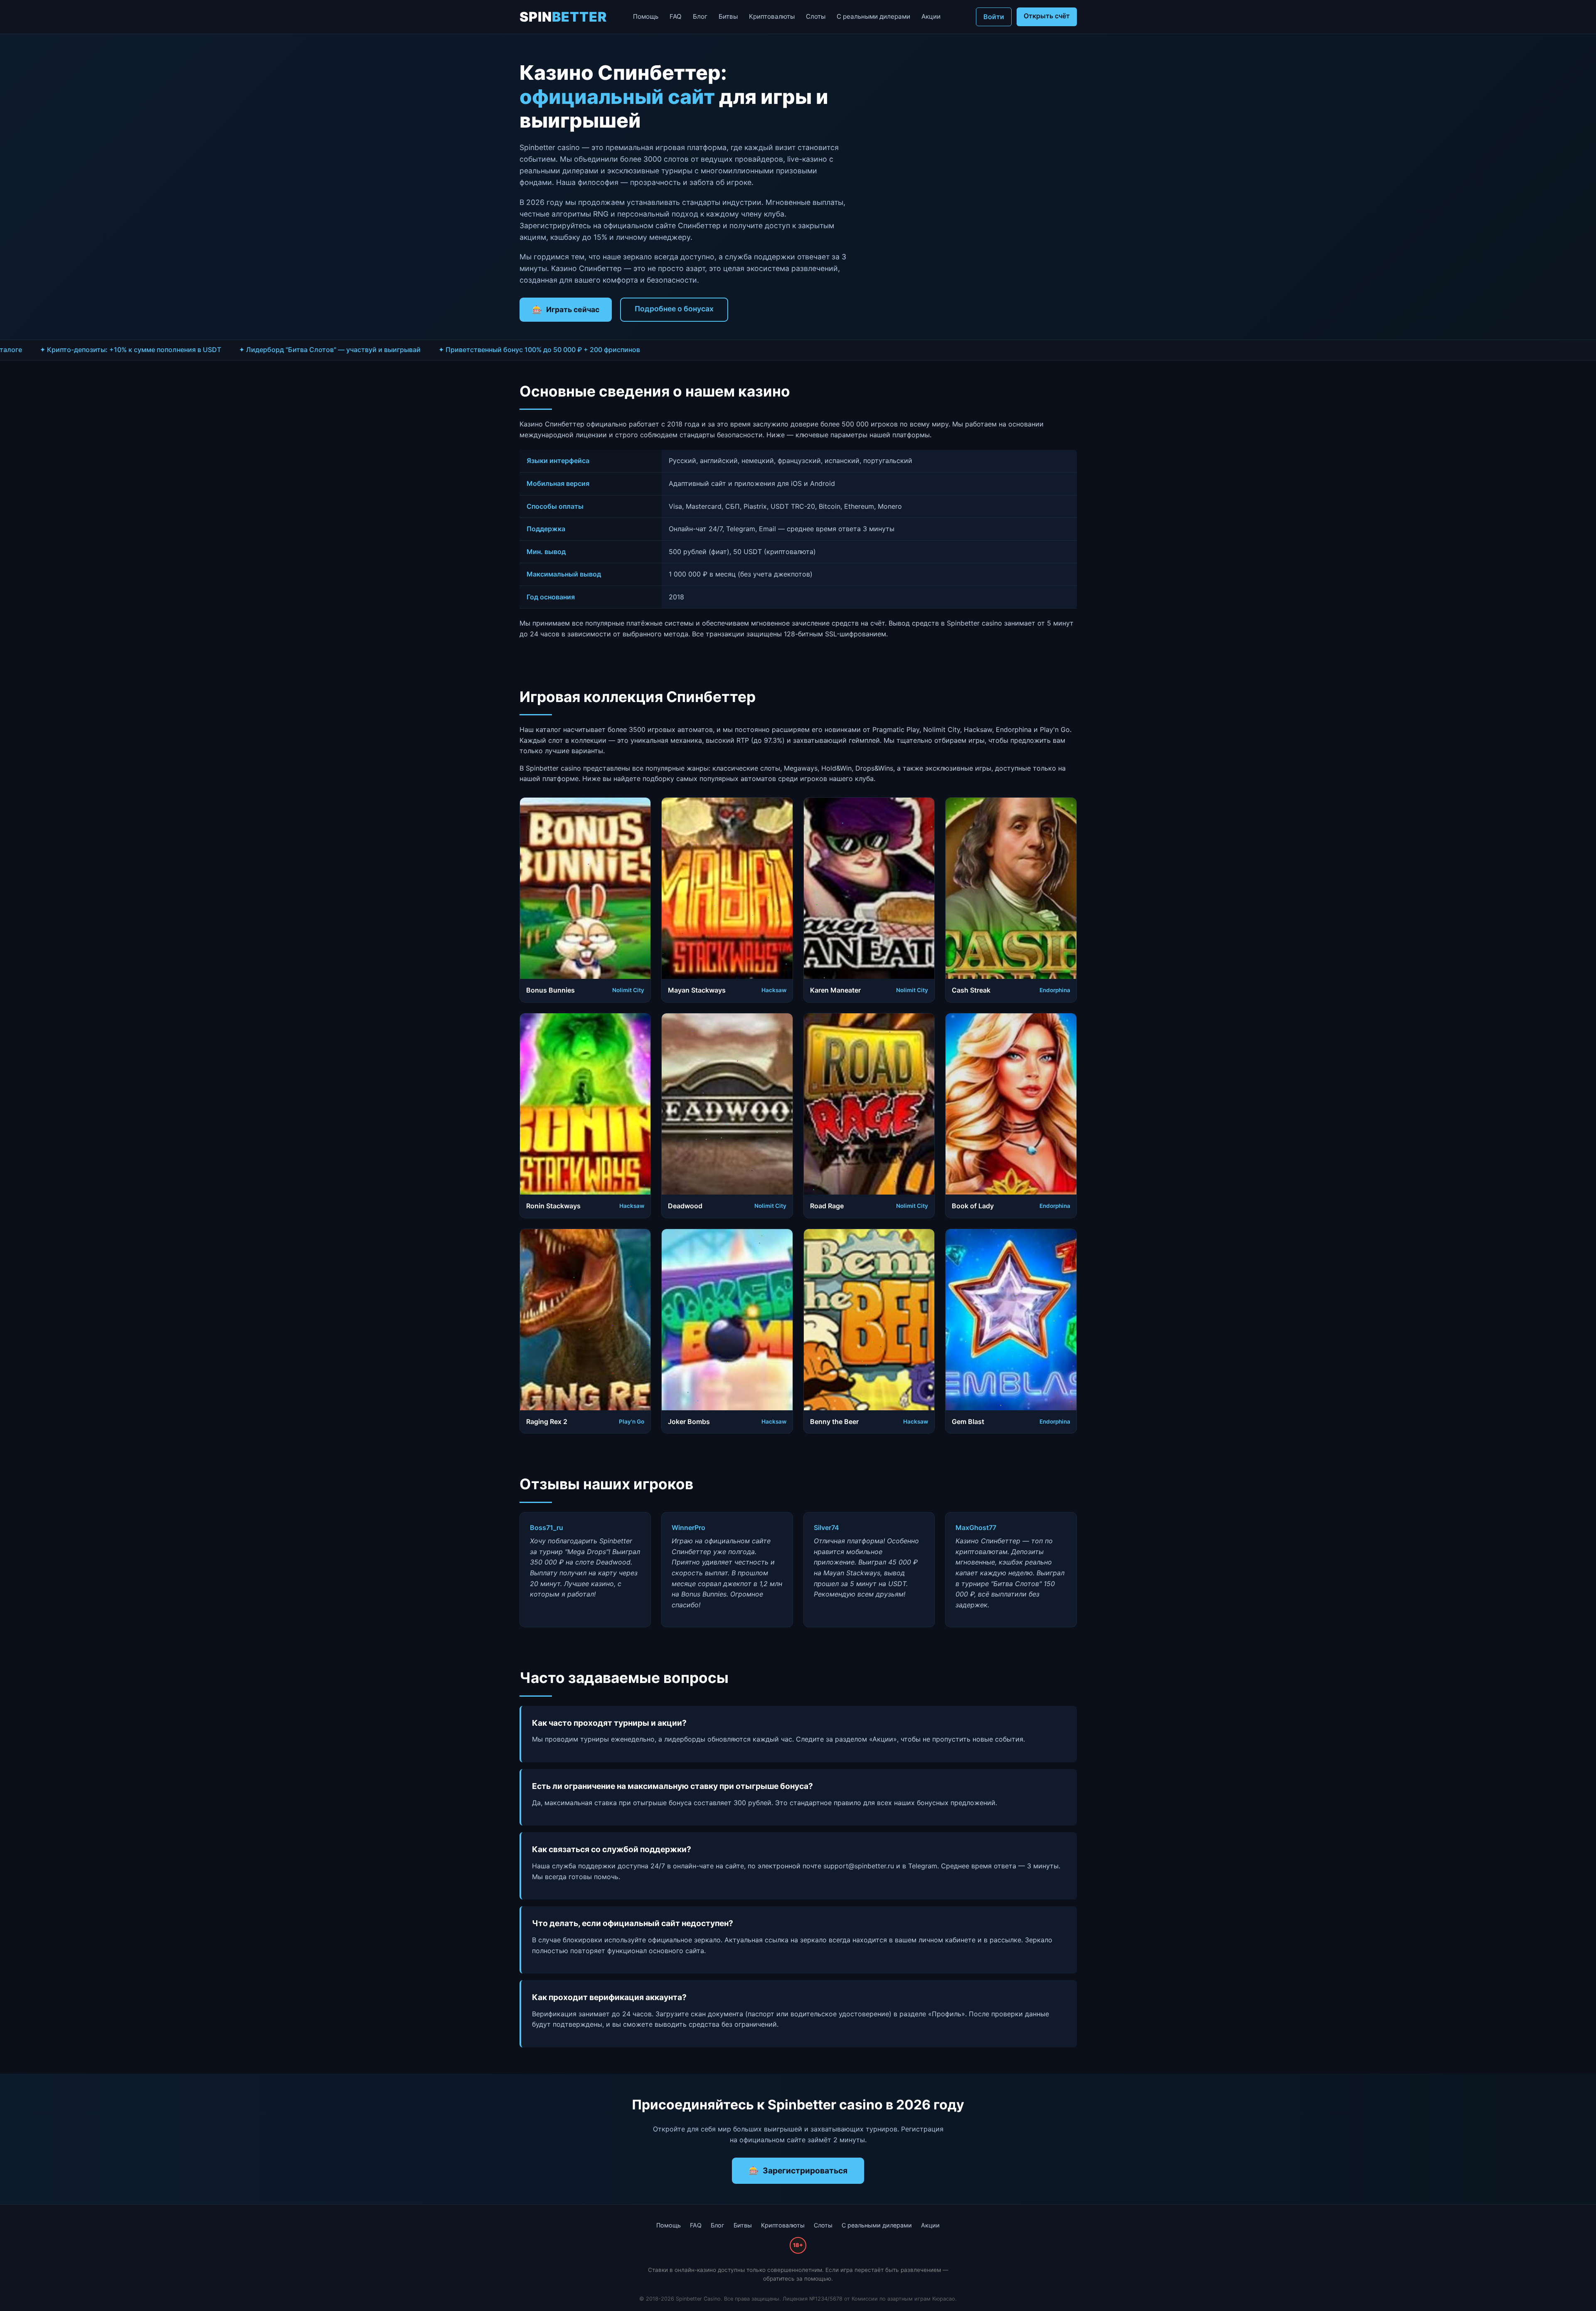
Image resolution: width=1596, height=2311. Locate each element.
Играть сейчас (573, 309)
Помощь (646, 16)
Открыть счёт (1047, 16)
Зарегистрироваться (805, 2171)
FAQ (676, 16)
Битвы (728, 16)
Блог (700, 16)
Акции (931, 16)
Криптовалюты (772, 16)
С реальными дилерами (873, 16)
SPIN (563, 17)
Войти (994, 17)
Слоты (816, 16)
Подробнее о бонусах (674, 309)
